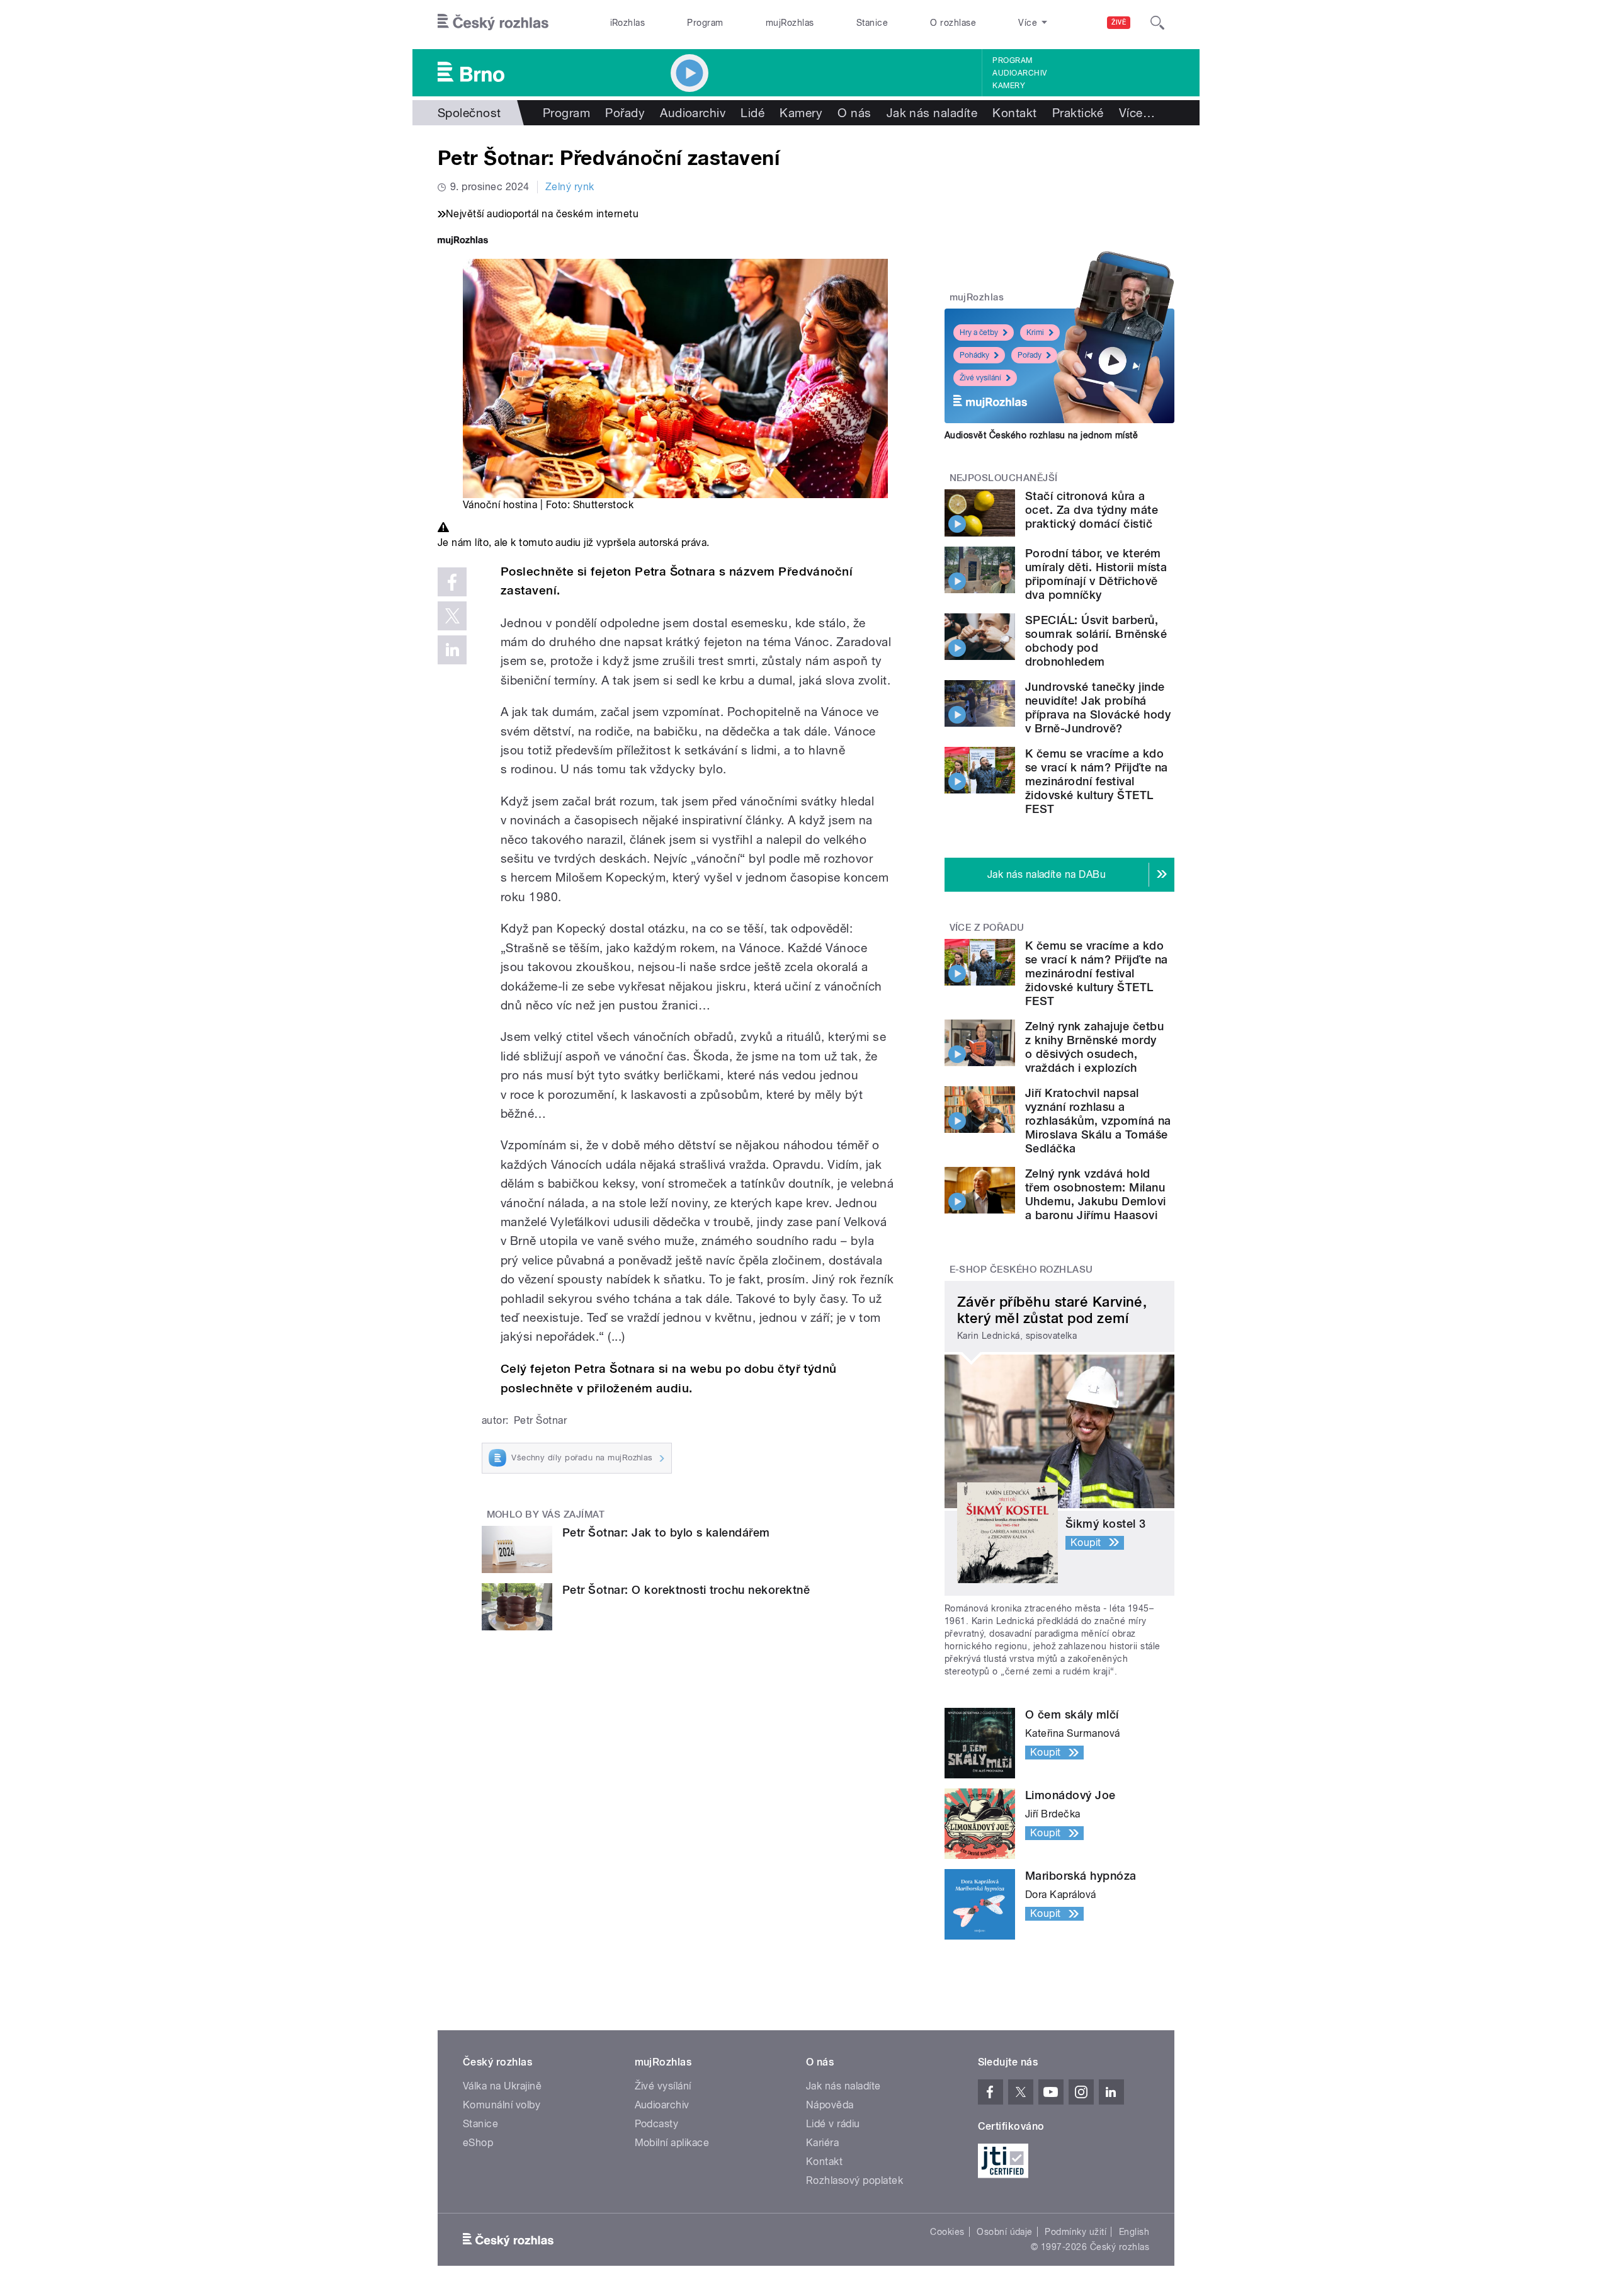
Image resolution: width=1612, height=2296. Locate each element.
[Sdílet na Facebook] (452, 582)
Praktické (1078, 113)
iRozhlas (628, 23)
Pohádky (974, 355)
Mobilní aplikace (672, 2143)
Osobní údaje (1005, 2232)
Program (705, 23)
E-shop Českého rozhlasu (1021, 1270)
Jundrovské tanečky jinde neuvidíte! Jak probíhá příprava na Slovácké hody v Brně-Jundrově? (1098, 708)
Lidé (752, 113)
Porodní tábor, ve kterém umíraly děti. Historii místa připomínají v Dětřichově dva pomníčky (1096, 574)
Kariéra (822, 2143)
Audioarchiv (1019, 73)
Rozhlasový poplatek (854, 2180)
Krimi (1035, 332)
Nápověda (830, 2105)
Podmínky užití (1076, 2232)
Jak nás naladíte (932, 113)
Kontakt (1014, 113)
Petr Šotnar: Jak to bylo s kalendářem (666, 1532)
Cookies (947, 2232)
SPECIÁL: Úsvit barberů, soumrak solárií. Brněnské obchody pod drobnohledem (1096, 641)
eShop (478, 2143)
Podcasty (657, 2124)
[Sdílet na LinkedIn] (452, 650)
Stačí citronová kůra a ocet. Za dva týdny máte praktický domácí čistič (1092, 510)
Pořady (625, 113)
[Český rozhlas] (493, 23)
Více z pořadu (987, 928)
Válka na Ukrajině (502, 2086)
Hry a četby (979, 332)
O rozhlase (953, 23)
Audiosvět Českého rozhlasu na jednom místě (1041, 435)
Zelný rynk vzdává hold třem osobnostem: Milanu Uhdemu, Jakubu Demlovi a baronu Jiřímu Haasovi (1096, 1194)
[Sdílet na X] (452, 616)
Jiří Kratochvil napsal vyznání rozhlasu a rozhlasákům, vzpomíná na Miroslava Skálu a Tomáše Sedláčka (1098, 1121)
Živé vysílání (980, 378)
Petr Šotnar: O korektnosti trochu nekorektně (686, 1590)
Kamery (1009, 86)
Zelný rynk (570, 187)
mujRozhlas (790, 23)
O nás (854, 113)
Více (1137, 113)
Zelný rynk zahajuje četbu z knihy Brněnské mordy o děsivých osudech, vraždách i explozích (1094, 1047)
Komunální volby (502, 2105)
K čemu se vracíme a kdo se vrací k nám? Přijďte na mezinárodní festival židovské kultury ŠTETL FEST (1096, 781)
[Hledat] (1157, 23)
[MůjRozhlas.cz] (463, 242)
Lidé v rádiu (833, 2124)
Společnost (469, 113)
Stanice (872, 23)
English (1134, 2232)
